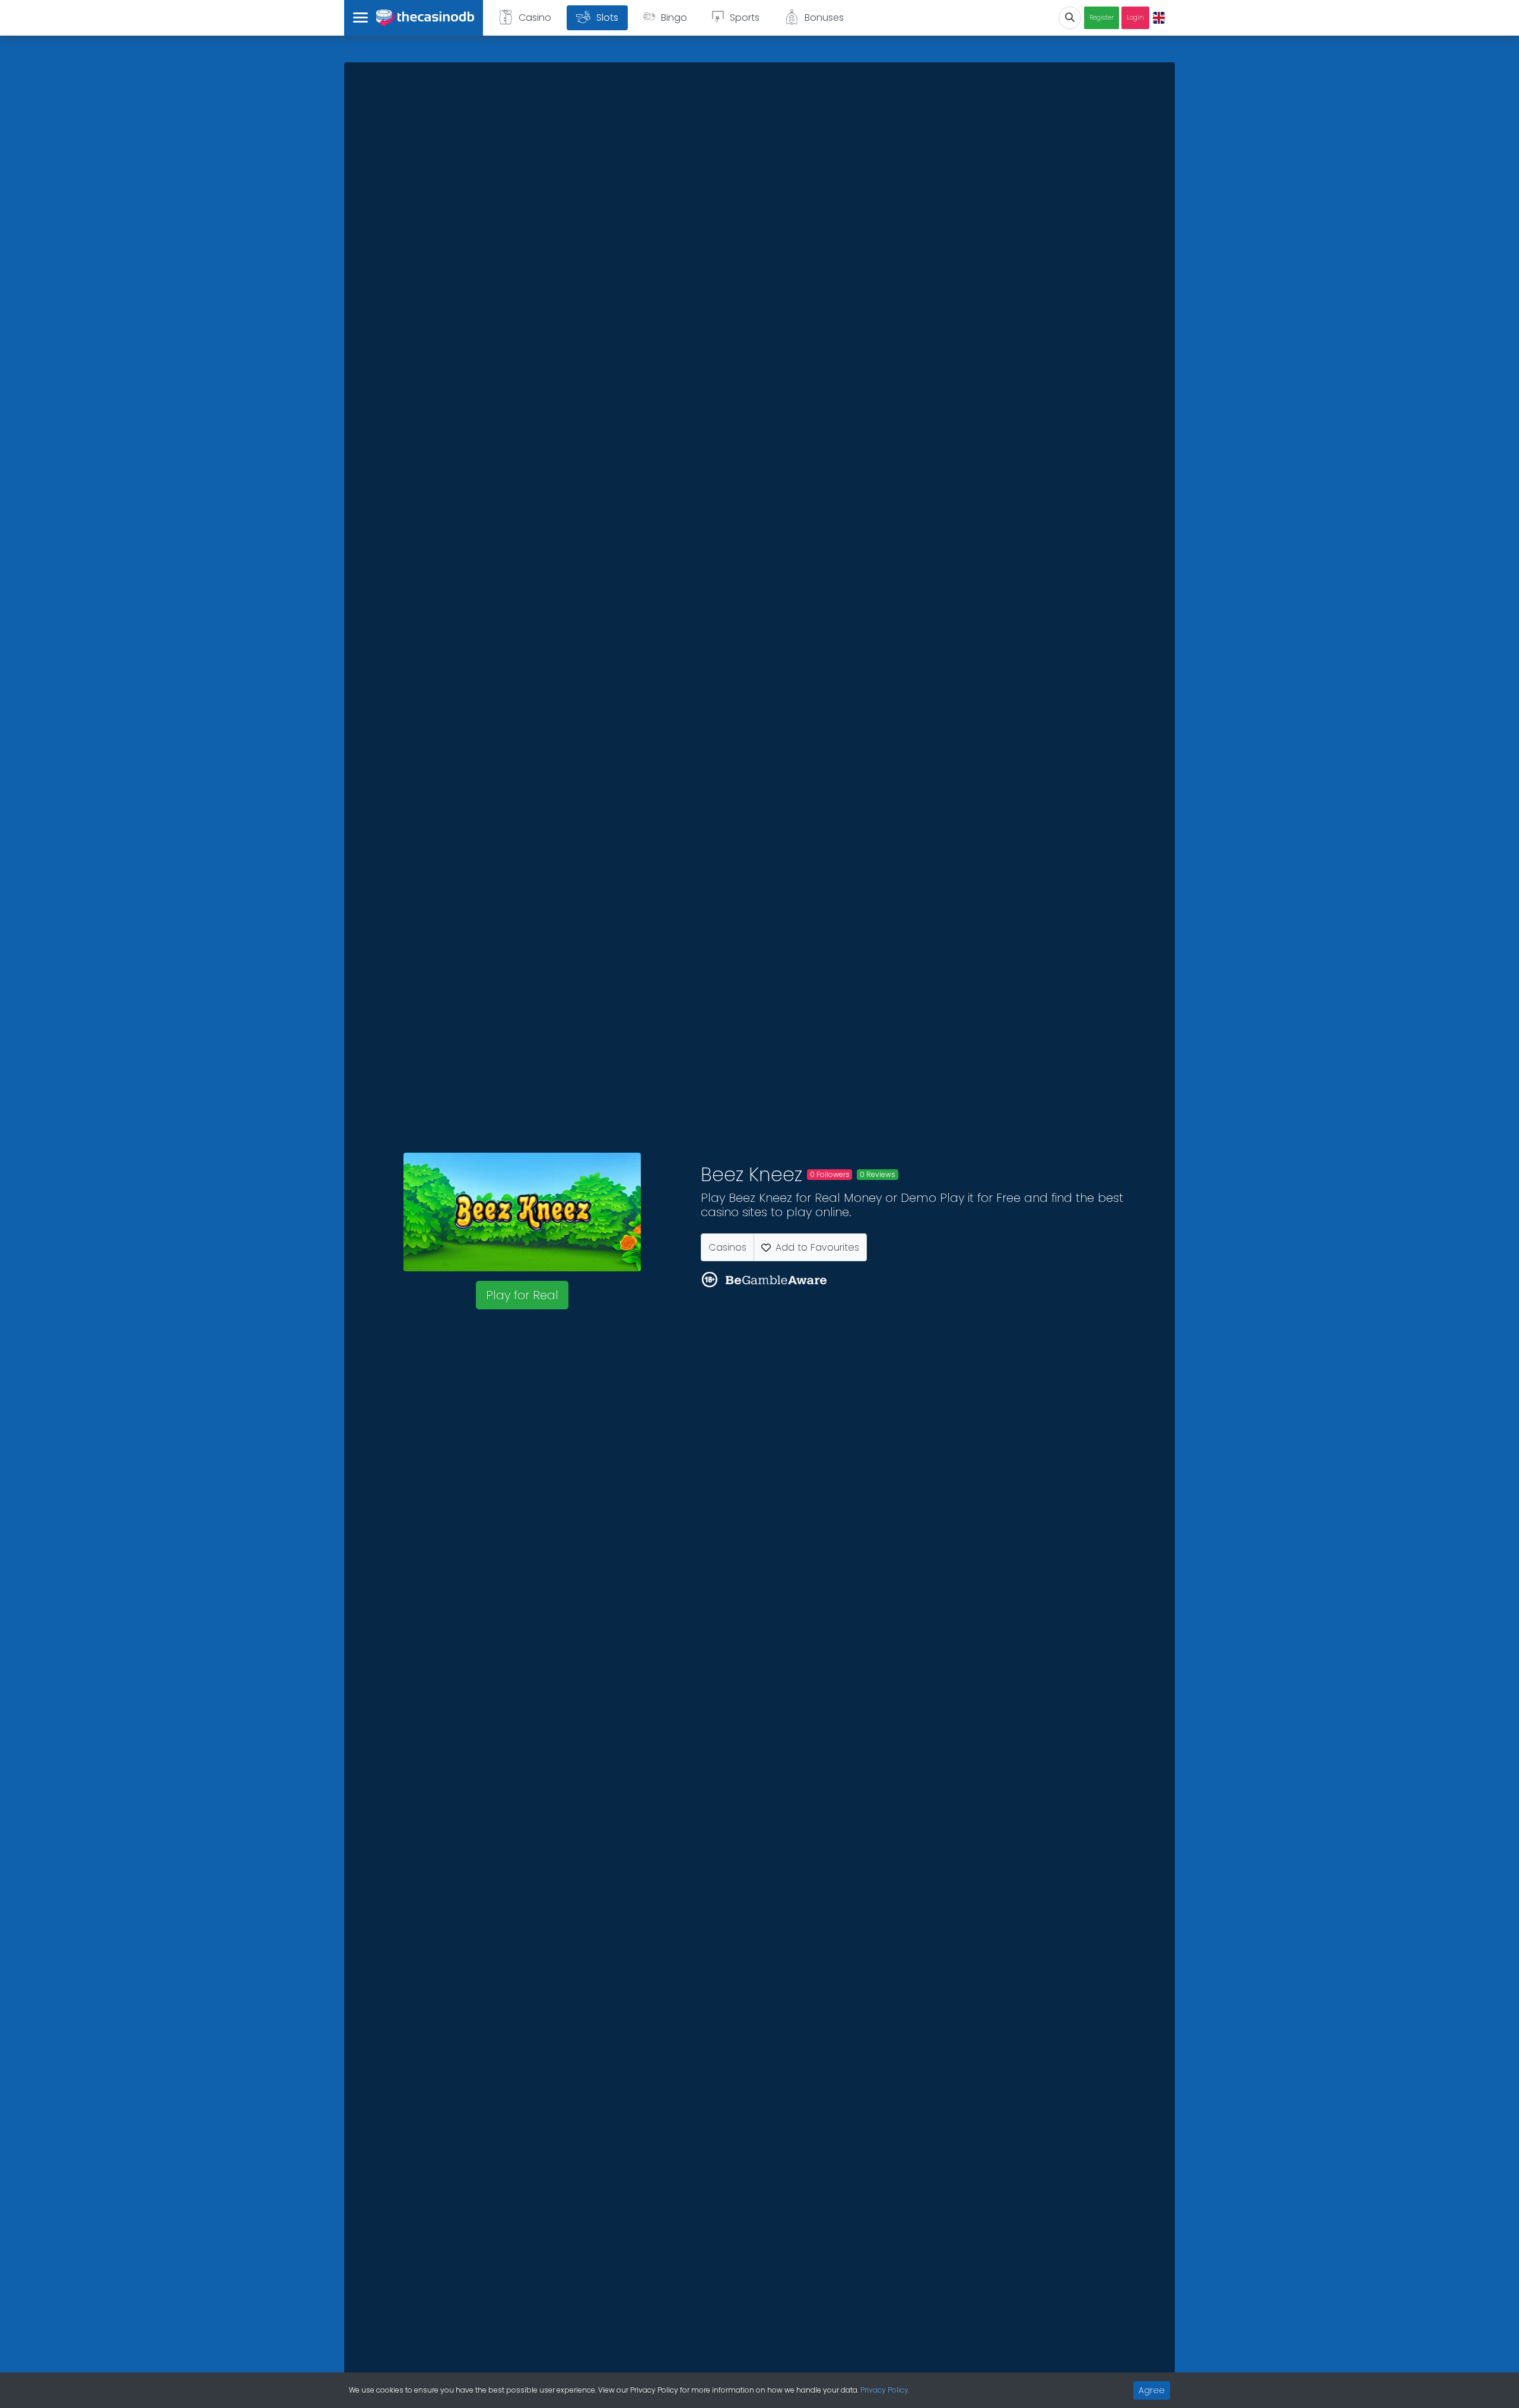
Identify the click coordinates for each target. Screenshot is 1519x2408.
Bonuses (824, 18)
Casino (535, 18)
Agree (1152, 2390)
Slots (607, 18)
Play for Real (522, 1295)
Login (1135, 18)
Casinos (727, 1247)
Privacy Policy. (885, 2390)
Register (1102, 18)
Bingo (674, 18)
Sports (745, 18)
